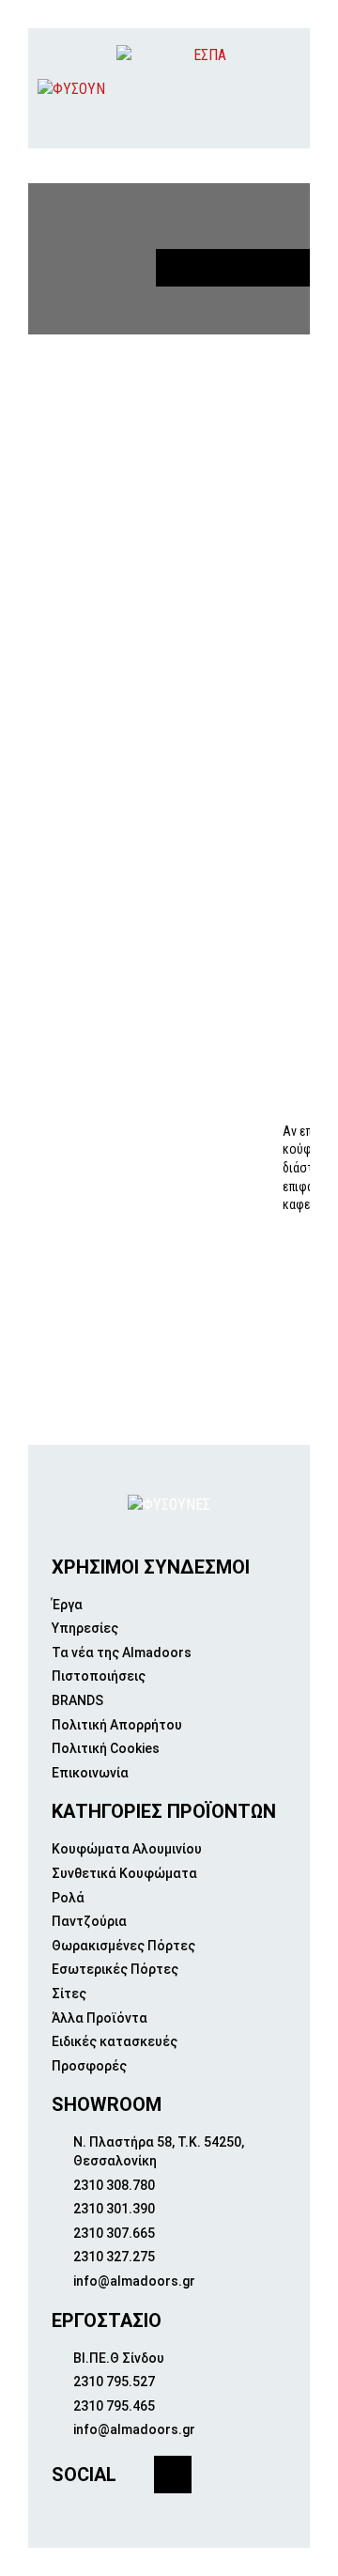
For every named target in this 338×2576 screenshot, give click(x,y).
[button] (283, 89)
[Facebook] (173, 2475)
